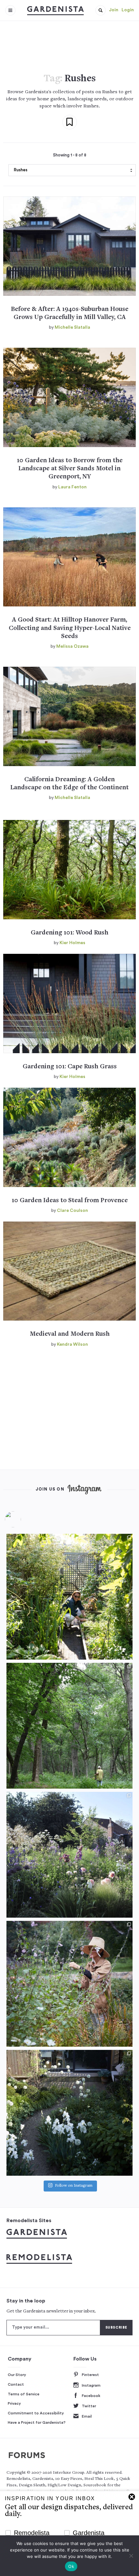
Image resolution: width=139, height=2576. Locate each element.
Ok (71, 2566)
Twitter (89, 2406)
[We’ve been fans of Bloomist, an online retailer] (69, 1597)
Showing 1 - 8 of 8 (70, 155)
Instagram (91, 2385)
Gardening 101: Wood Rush (69, 933)
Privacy (14, 2403)
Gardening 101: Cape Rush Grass (70, 1067)
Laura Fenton (72, 487)
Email (87, 2416)
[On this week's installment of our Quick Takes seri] (69, 1984)
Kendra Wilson (72, 1344)
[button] (101, 10)
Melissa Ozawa (72, 646)
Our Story (17, 2375)
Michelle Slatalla (72, 327)
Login (128, 10)
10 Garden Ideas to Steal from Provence (70, 1201)
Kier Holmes (72, 943)
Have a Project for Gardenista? (37, 2422)
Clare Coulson (72, 1211)
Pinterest (90, 2375)
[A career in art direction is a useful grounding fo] (69, 2113)
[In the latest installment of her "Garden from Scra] (69, 1855)
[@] (23, 1519)
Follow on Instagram (74, 2186)
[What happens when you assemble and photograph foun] (69, 1726)
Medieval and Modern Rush (70, 1334)
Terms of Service (24, 2394)
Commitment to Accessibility (36, 2413)
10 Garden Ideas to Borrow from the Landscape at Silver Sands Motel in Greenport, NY (70, 469)
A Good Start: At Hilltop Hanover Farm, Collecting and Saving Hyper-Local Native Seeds (70, 628)
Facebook (91, 2396)
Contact (16, 2384)
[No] (131, 2556)
